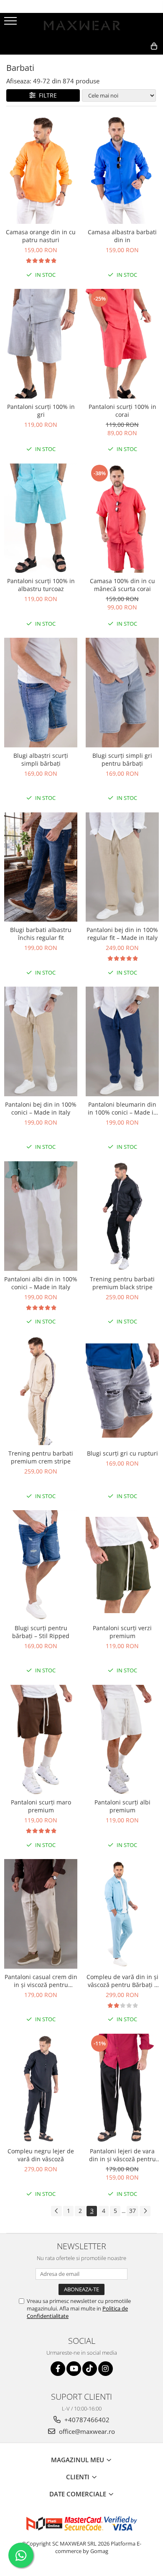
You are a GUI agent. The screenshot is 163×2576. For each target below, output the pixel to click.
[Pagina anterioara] (56, 2211)
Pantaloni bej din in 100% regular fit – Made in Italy (122, 934)
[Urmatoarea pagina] (145, 2211)
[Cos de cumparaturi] (116, 60)
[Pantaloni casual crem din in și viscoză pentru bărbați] (41, 1914)
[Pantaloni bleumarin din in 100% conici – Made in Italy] (122, 1041)
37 (132, 2211)
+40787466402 (86, 2420)
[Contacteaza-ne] (95, 60)
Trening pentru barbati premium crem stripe (41, 1457)
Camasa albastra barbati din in (122, 236)
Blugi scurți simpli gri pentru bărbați (122, 759)
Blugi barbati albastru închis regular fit (41, 934)
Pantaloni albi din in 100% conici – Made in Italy (41, 1283)
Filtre (46, 95)
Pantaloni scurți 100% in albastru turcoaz (41, 585)
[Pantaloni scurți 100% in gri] (41, 344)
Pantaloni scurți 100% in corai (122, 411)
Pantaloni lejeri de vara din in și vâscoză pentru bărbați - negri (122, 2155)
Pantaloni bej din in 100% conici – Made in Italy (41, 1108)
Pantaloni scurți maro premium (41, 1806)
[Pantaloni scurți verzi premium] (122, 1565)
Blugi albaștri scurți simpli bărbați (41, 759)
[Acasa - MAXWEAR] (81, 25)
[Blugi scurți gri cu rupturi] (122, 1391)
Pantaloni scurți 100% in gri (41, 411)
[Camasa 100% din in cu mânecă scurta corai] (122, 518)
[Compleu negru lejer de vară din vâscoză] (41, 2089)
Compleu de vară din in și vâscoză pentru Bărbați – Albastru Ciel (122, 1981)
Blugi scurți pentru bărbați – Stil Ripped (41, 1632)
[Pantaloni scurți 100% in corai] (122, 344)
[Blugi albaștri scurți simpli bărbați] (41, 693)
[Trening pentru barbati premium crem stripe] (41, 1391)
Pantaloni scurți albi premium (122, 1806)
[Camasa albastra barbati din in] (122, 169)
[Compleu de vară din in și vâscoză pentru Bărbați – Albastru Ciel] (122, 1914)
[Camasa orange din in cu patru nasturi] (41, 169)
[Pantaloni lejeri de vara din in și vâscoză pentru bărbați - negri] (122, 2089)
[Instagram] (106, 2369)
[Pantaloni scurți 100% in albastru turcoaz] (41, 518)
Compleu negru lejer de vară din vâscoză (41, 2155)
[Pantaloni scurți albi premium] (122, 1740)
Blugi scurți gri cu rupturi (122, 1453)
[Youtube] (74, 2369)
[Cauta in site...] (136, 60)
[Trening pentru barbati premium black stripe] (122, 1216)
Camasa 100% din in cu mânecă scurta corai (122, 585)
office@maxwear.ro (86, 2431)
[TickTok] (90, 2369)
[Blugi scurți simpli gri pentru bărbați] (122, 693)
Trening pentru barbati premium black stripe (122, 1283)
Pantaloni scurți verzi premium (122, 1632)
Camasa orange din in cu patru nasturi (41, 236)
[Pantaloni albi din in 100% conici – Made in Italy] (41, 1216)
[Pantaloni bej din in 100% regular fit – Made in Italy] (122, 867)
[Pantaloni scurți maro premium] (41, 1740)
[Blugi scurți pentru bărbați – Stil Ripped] (41, 1565)
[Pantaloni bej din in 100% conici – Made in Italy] (41, 1041)
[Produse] (11, 23)
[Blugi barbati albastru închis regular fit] (41, 867)
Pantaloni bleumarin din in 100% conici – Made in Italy (122, 1108)
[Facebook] (58, 2369)
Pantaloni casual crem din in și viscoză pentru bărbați (41, 1981)
